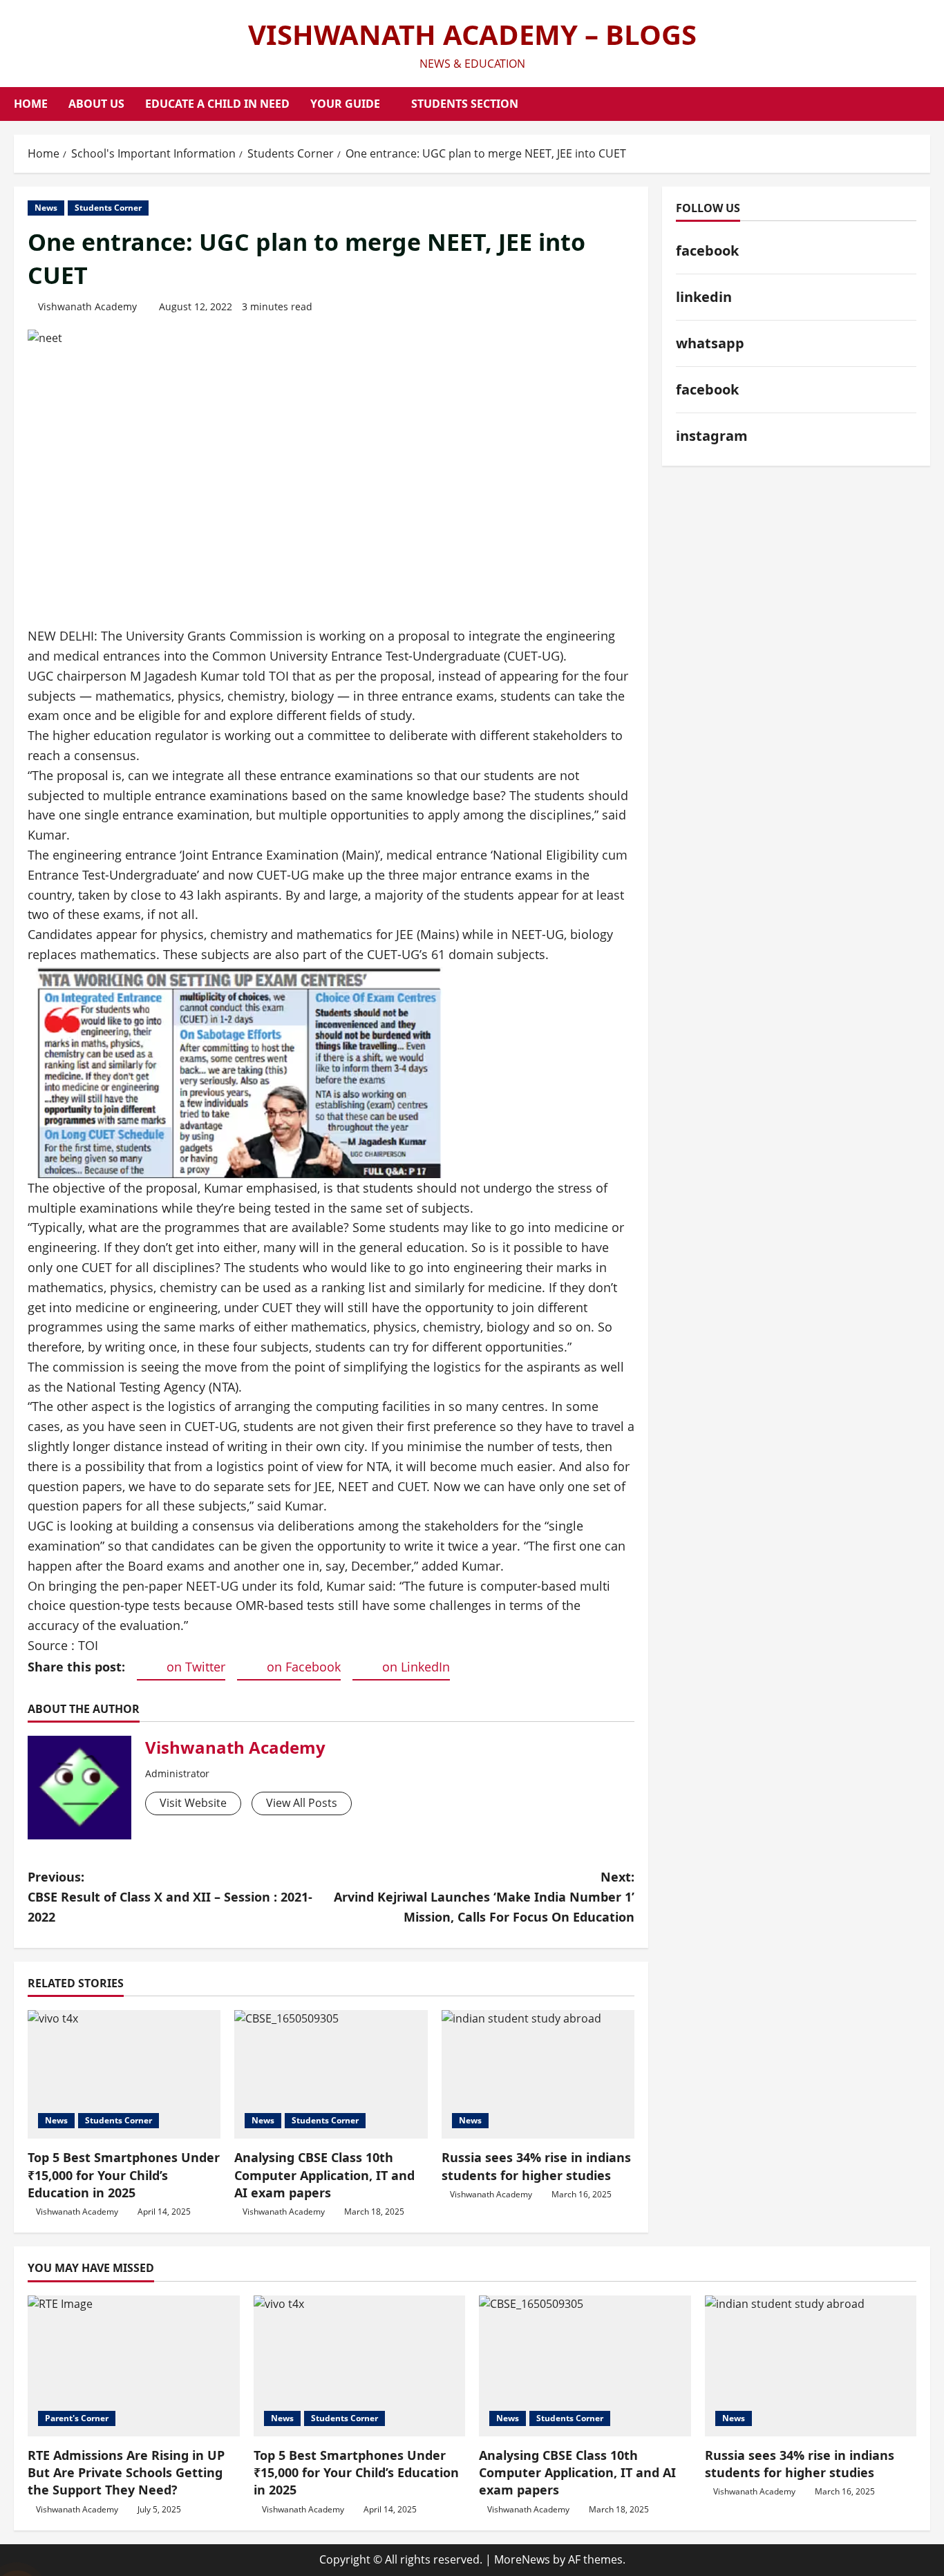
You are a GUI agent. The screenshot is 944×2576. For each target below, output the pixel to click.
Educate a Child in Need (217, 104)
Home (31, 104)
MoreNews (522, 2559)
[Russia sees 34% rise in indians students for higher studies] (538, 2074)
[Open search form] (926, 104)
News (46, 208)
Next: (484, 1897)
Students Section (465, 104)
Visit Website (193, 1803)
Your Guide (345, 104)
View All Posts (302, 1803)
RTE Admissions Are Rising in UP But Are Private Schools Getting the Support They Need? (126, 2472)
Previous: (170, 1897)
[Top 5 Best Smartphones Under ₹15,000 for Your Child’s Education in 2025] (124, 2074)
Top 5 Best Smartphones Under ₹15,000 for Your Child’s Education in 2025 (124, 2175)
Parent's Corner (77, 2418)
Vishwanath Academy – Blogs (472, 34)
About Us (96, 104)
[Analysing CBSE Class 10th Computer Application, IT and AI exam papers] (331, 2074)
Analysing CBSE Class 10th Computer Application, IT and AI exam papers (324, 2175)
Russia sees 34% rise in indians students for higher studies (536, 2166)
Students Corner (108, 208)
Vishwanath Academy (87, 306)
